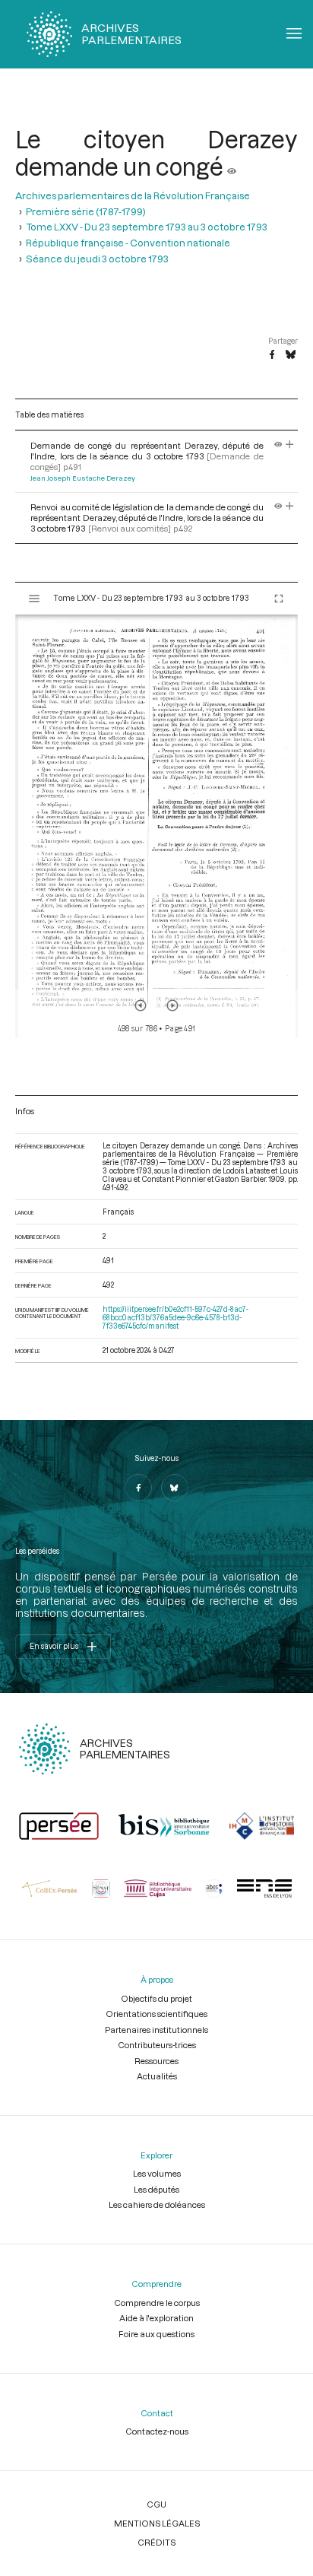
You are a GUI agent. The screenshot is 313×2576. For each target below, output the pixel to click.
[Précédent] (141, 1005)
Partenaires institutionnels (156, 2030)
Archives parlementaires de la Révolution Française (133, 195)
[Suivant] (172, 1005)
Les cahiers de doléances (157, 2204)
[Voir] (232, 167)
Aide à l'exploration (156, 2318)
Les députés (156, 2189)
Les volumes (157, 2173)
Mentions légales (157, 2523)
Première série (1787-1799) (86, 211)
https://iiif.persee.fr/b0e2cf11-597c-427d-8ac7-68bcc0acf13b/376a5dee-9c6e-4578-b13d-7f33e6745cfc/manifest (175, 1318)
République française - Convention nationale (128, 243)
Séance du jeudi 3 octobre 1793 (97, 259)
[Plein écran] (279, 599)
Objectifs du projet (156, 1998)
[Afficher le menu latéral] (34, 599)
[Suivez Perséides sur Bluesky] (175, 1488)
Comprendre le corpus (157, 2303)
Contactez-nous (157, 2431)
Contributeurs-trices (157, 2045)
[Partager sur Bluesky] (291, 355)
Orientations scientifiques (156, 2014)
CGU (156, 2504)
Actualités (157, 2076)
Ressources (156, 2061)
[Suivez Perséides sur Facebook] (138, 1488)
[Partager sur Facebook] (272, 355)
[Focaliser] (290, 445)
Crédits (156, 2542)
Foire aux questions (156, 2334)
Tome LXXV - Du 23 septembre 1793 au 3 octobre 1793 (147, 227)
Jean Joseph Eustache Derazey (83, 478)
